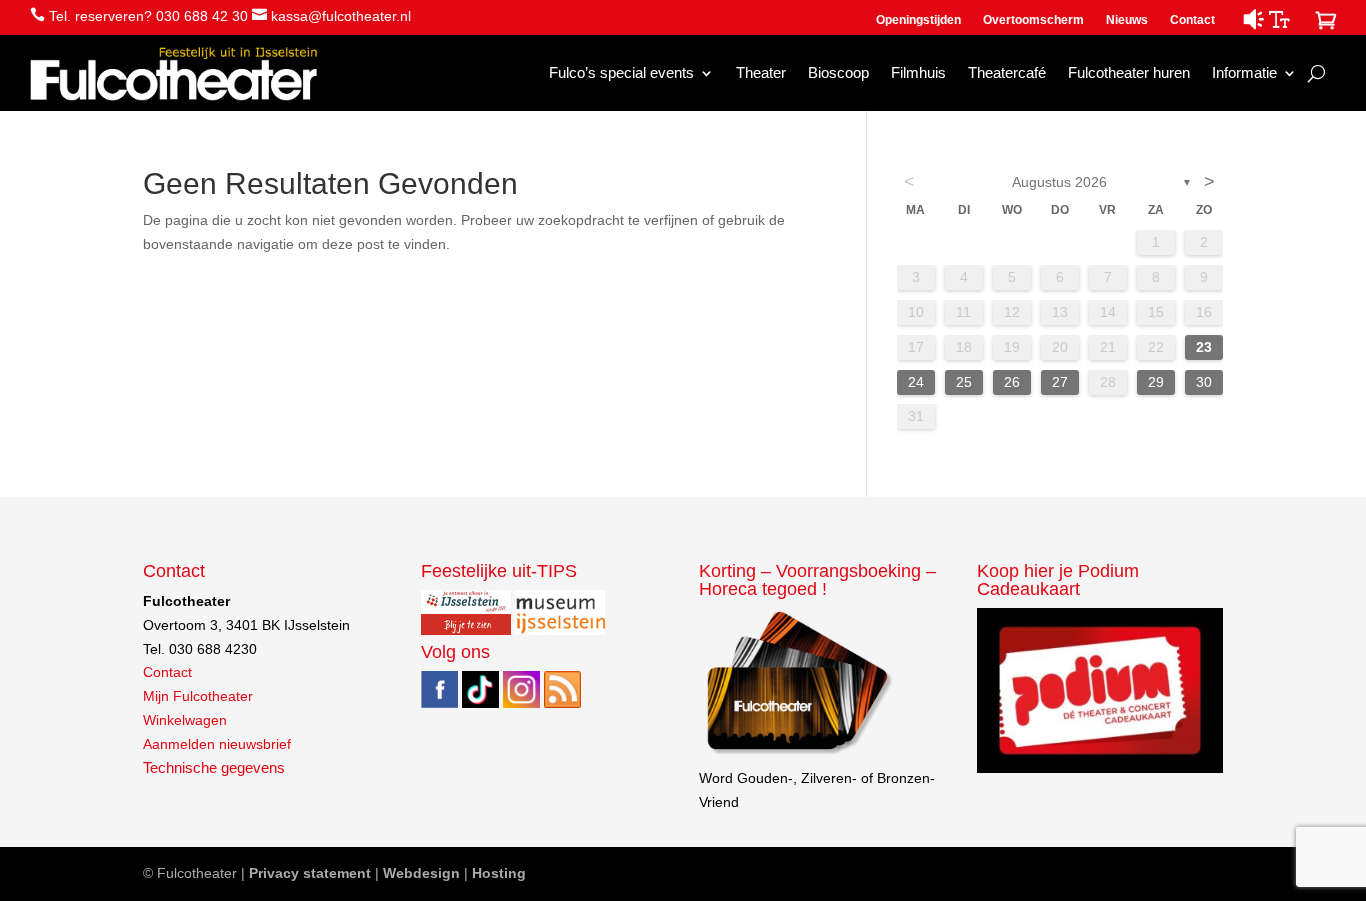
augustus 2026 (1059, 182)
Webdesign (421, 873)
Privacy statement (310, 873)
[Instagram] (521, 703)
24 (916, 382)
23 (1204, 347)
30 (1204, 382)
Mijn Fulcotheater (198, 696)
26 (1012, 382)
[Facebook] (439, 703)
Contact (1192, 20)
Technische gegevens (214, 768)
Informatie (1244, 72)
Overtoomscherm (1033, 20)
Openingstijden (918, 20)
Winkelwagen (185, 720)
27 (1060, 382)
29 (1156, 382)
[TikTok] (480, 703)
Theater (761, 72)
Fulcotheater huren (1129, 72)
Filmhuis (918, 72)
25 (964, 382)
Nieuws (1127, 20)
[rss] (562, 703)
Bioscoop (838, 72)
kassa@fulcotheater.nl (341, 16)
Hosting (499, 873)
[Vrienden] (797, 754)
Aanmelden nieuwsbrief (217, 744)
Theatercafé (1007, 72)
